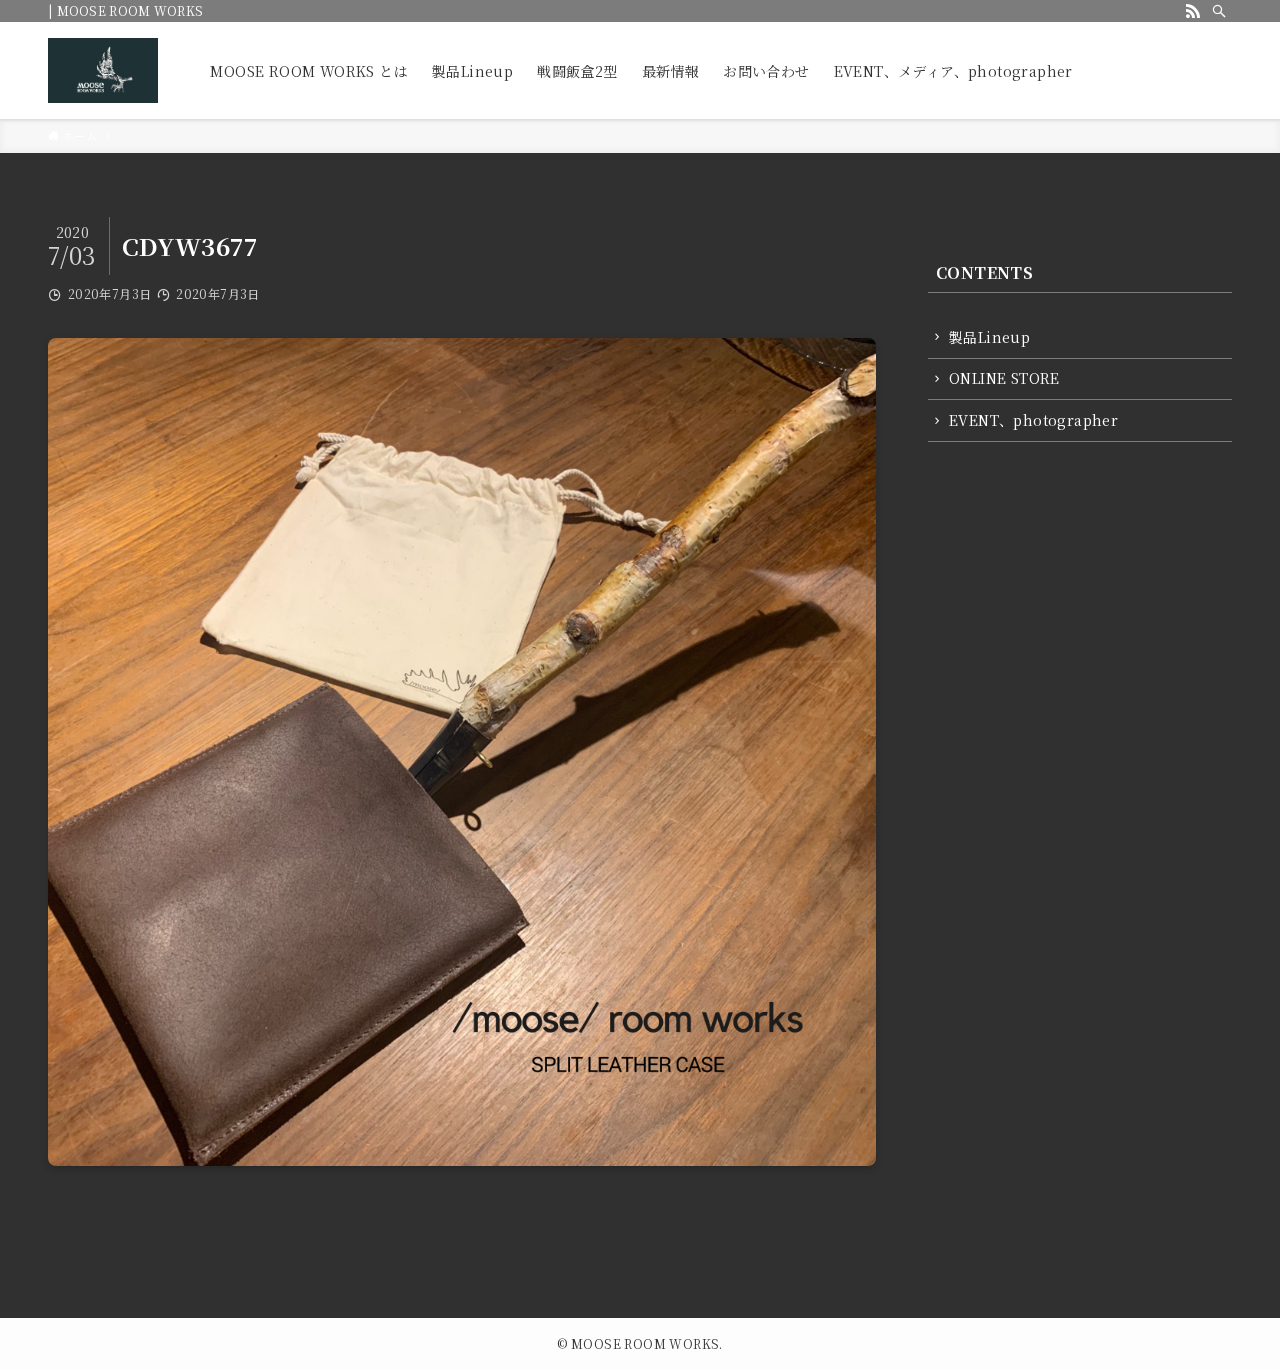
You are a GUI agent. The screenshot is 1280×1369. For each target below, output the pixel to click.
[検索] (1219, 11)
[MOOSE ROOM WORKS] (103, 70)
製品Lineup (989, 337)
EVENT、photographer (1033, 420)
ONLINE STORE (1004, 378)
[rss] (1193, 11)
